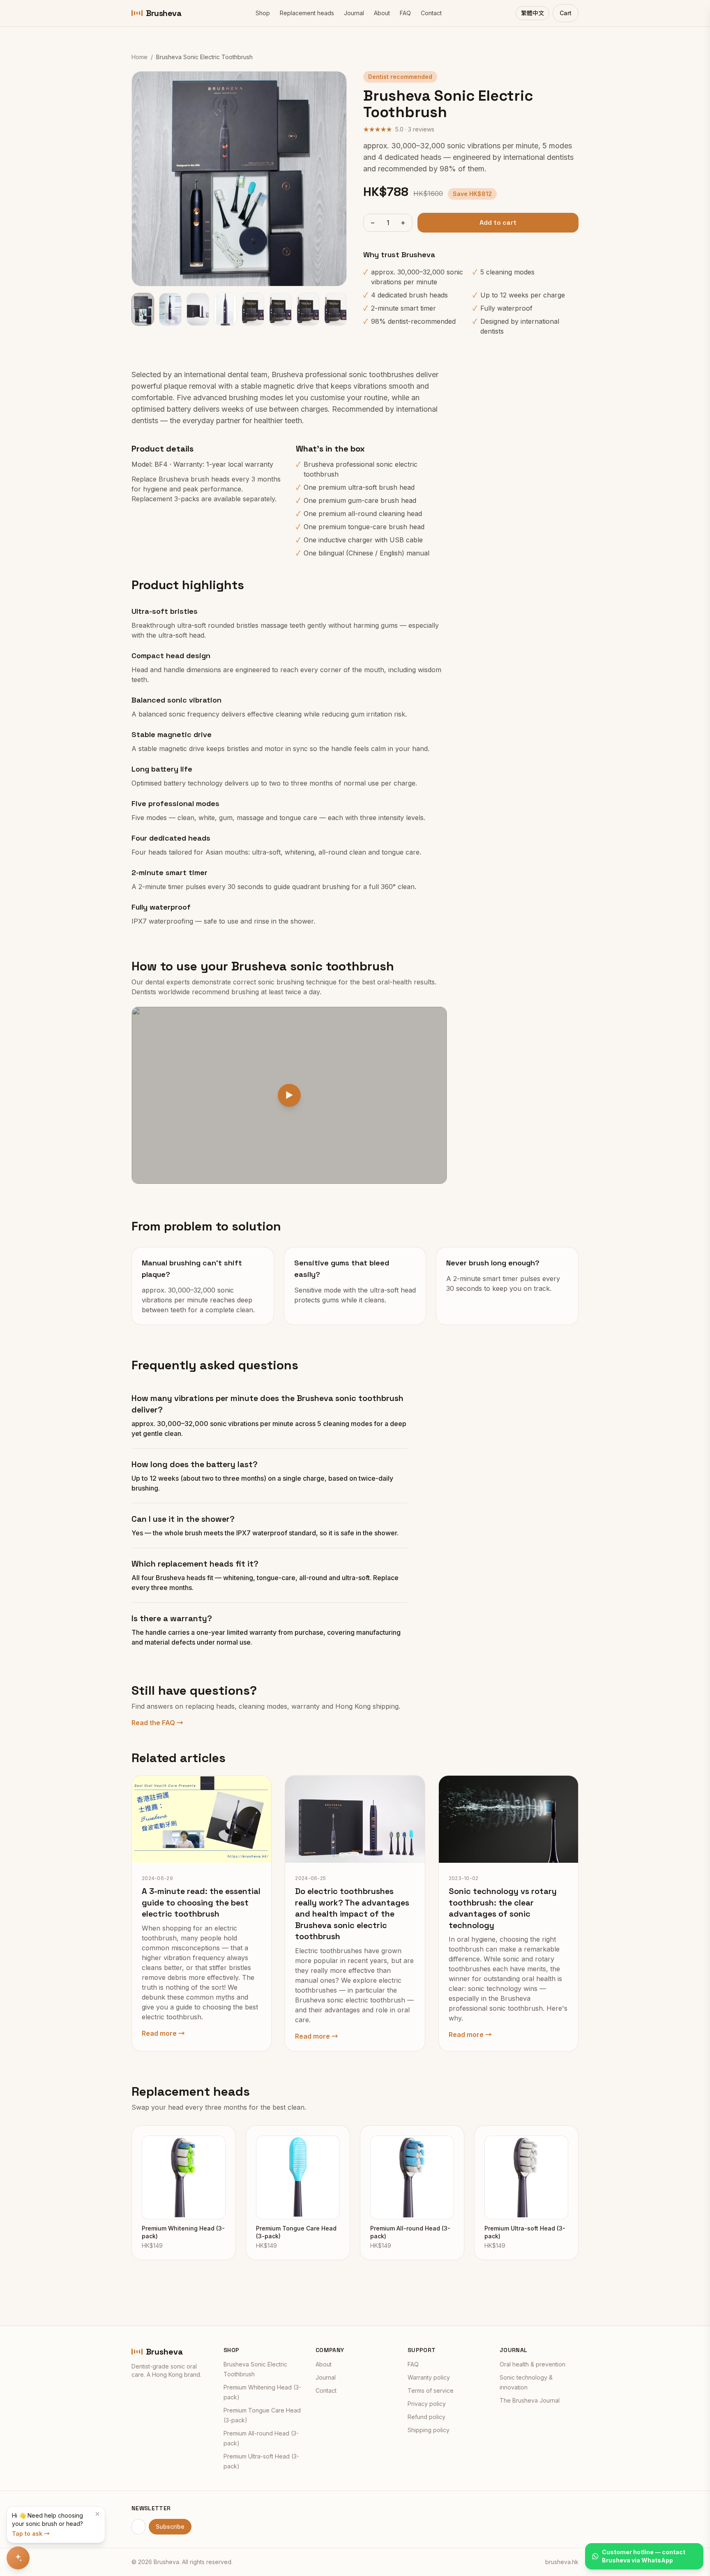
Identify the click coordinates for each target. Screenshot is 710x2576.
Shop (263, 13)
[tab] (143, 309)
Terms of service (431, 2391)
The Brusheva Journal (530, 2400)
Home (139, 57)
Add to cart (498, 222)
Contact (431, 13)
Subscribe (170, 2526)
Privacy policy (427, 2404)
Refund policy (426, 2417)
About (382, 13)
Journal (354, 13)
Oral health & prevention (532, 2364)
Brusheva (164, 13)
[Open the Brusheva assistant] (18, 2558)
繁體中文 (532, 13)
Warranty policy (429, 2377)
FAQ (405, 13)
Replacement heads (307, 13)
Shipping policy (429, 2430)
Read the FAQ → (157, 1723)
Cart (566, 13)
